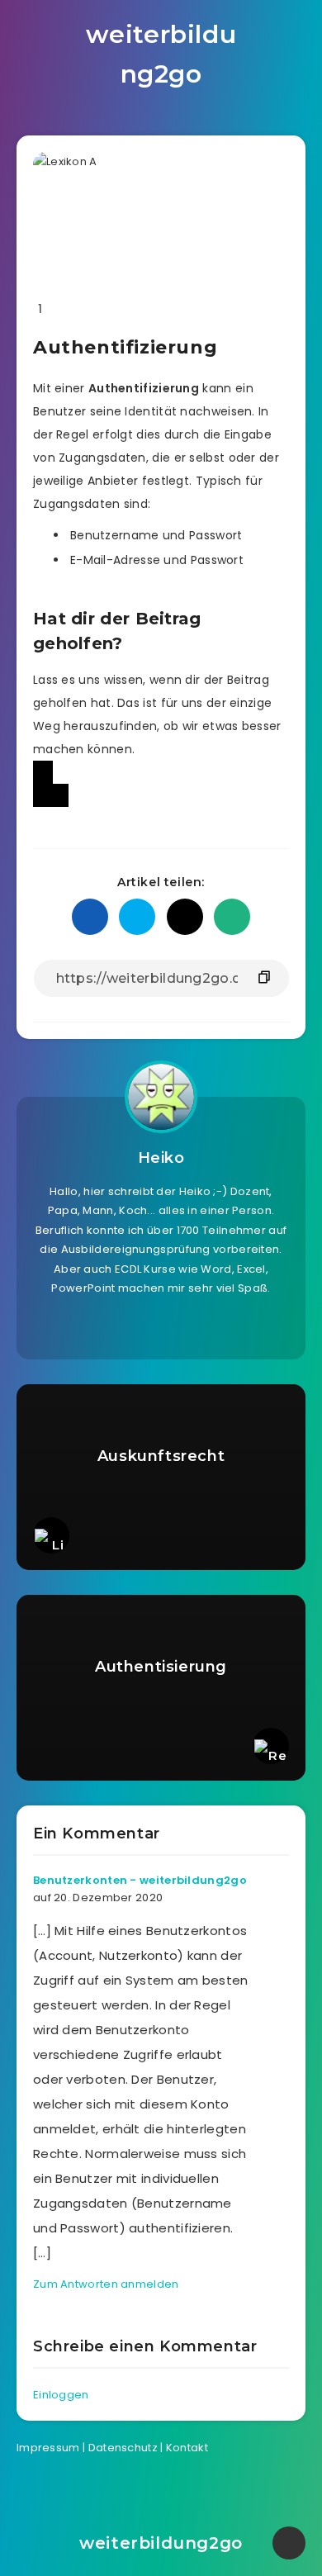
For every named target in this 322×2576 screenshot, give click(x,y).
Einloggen (61, 2395)
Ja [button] (43, 772)
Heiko (161, 1158)
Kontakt (187, 2448)
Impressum (48, 2448)
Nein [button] (51, 795)
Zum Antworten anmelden (106, 2284)
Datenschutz (123, 2448)
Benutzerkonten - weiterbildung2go (140, 1880)
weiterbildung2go (161, 54)
